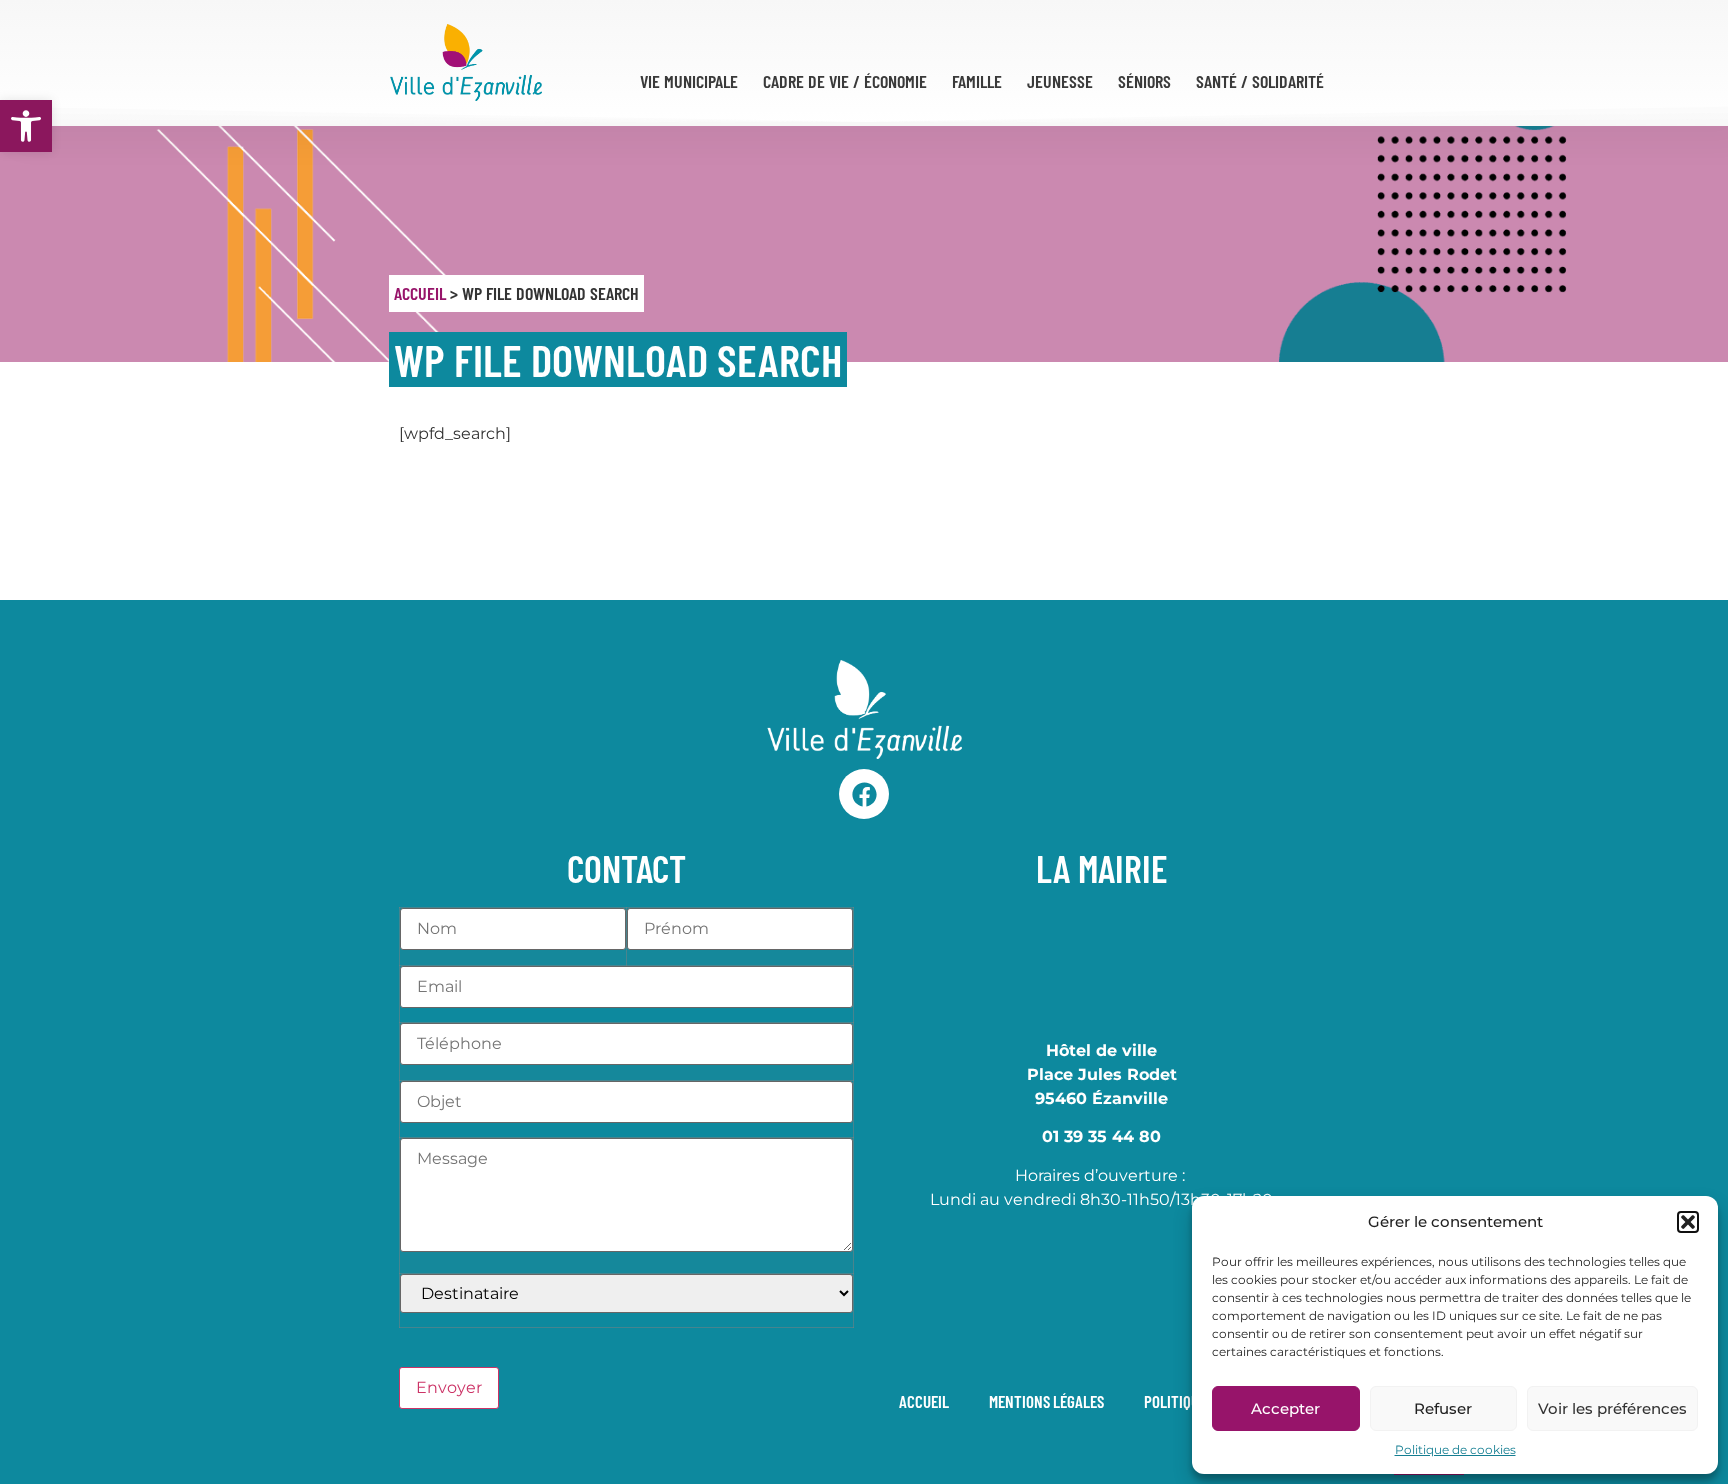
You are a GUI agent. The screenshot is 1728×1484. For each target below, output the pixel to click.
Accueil (420, 293)
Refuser (1443, 1408)
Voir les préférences (1612, 1408)
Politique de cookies (1455, 1449)
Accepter (1285, 1408)
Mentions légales (1046, 1401)
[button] (26, 126)
